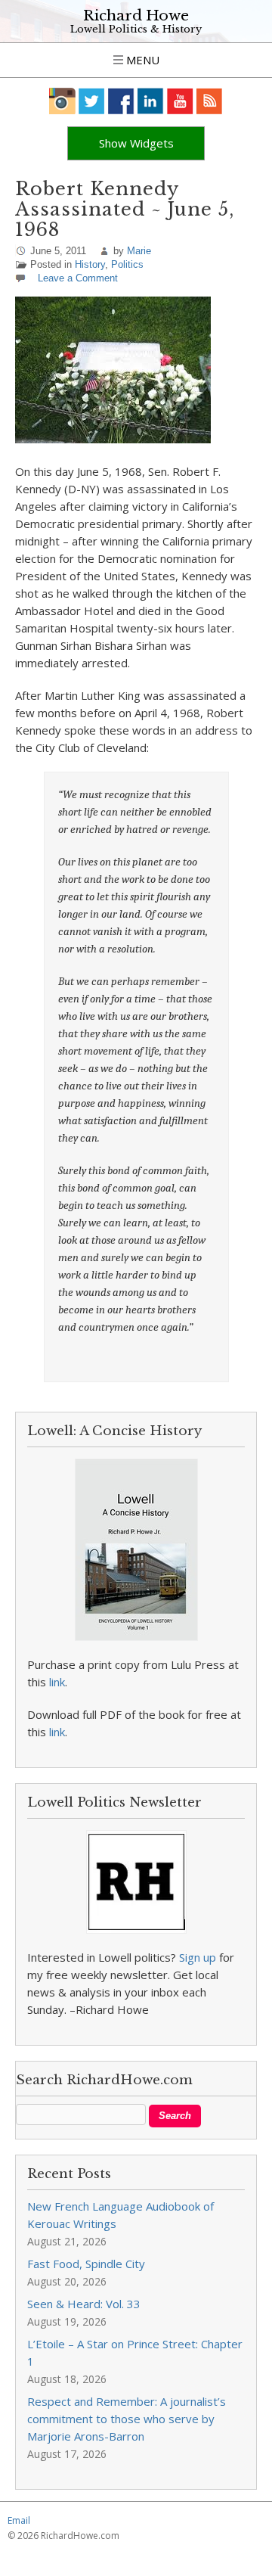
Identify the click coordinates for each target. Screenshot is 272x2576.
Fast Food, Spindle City (86, 2264)
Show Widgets (136, 143)
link (57, 1682)
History (90, 264)
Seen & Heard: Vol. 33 (84, 2304)
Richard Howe (136, 16)
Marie (139, 251)
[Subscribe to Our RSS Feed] (210, 101)
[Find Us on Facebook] (121, 101)
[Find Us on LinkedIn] (151, 101)
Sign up (198, 1957)
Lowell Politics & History (136, 29)
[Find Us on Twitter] (92, 101)
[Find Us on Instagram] (62, 101)
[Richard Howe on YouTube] (180, 101)
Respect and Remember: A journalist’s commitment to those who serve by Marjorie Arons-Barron (127, 2419)
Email (19, 2520)
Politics (127, 264)
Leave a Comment (78, 278)
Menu (141, 60)
